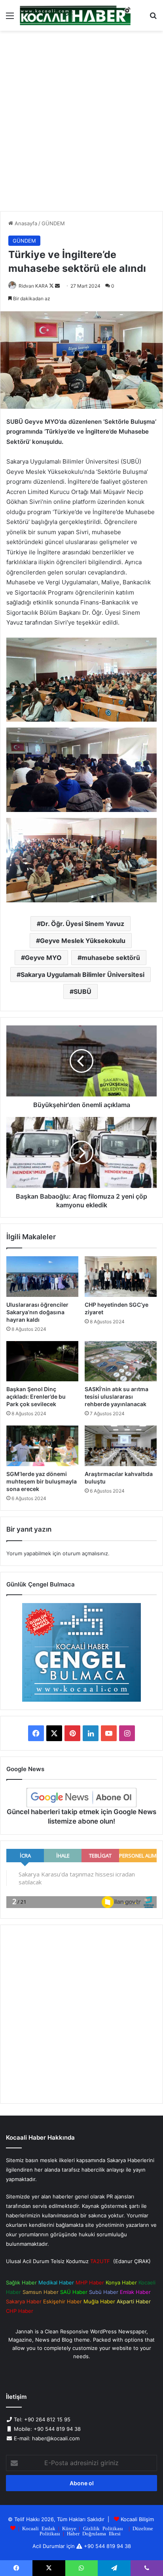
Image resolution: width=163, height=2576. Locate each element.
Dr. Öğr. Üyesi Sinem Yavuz (82, 924)
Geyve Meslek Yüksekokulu (83, 941)
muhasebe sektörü (111, 958)
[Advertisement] (81, 124)
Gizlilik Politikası (103, 2528)
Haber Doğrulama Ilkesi (94, 2533)
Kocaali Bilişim (137, 2519)
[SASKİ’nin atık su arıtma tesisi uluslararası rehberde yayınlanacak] (121, 1361)
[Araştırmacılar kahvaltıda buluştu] (121, 1446)
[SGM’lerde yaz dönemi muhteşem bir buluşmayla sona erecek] (42, 1446)
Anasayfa (25, 223)
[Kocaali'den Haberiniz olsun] (75, 15)
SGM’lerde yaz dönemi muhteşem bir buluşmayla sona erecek (42, 1481)
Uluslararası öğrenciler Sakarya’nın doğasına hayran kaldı (37, 1312)
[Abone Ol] (81, 1798)
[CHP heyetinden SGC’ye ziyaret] (121, 1277)
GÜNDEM (53, 223)
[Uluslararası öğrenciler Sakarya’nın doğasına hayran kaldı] (42, 1277)
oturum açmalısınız (85, 1553)
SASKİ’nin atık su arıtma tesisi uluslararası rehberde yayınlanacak (117, 1397)
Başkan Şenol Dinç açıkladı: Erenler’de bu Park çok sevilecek (36, 1397)
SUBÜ (82, 991)
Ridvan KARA (33, 286)
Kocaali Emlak (39, 2528)
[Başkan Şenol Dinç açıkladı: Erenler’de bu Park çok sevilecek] (42, 1361)
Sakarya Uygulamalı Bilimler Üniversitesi (82, 975)
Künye (69, 2528)
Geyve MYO (43, 958)
